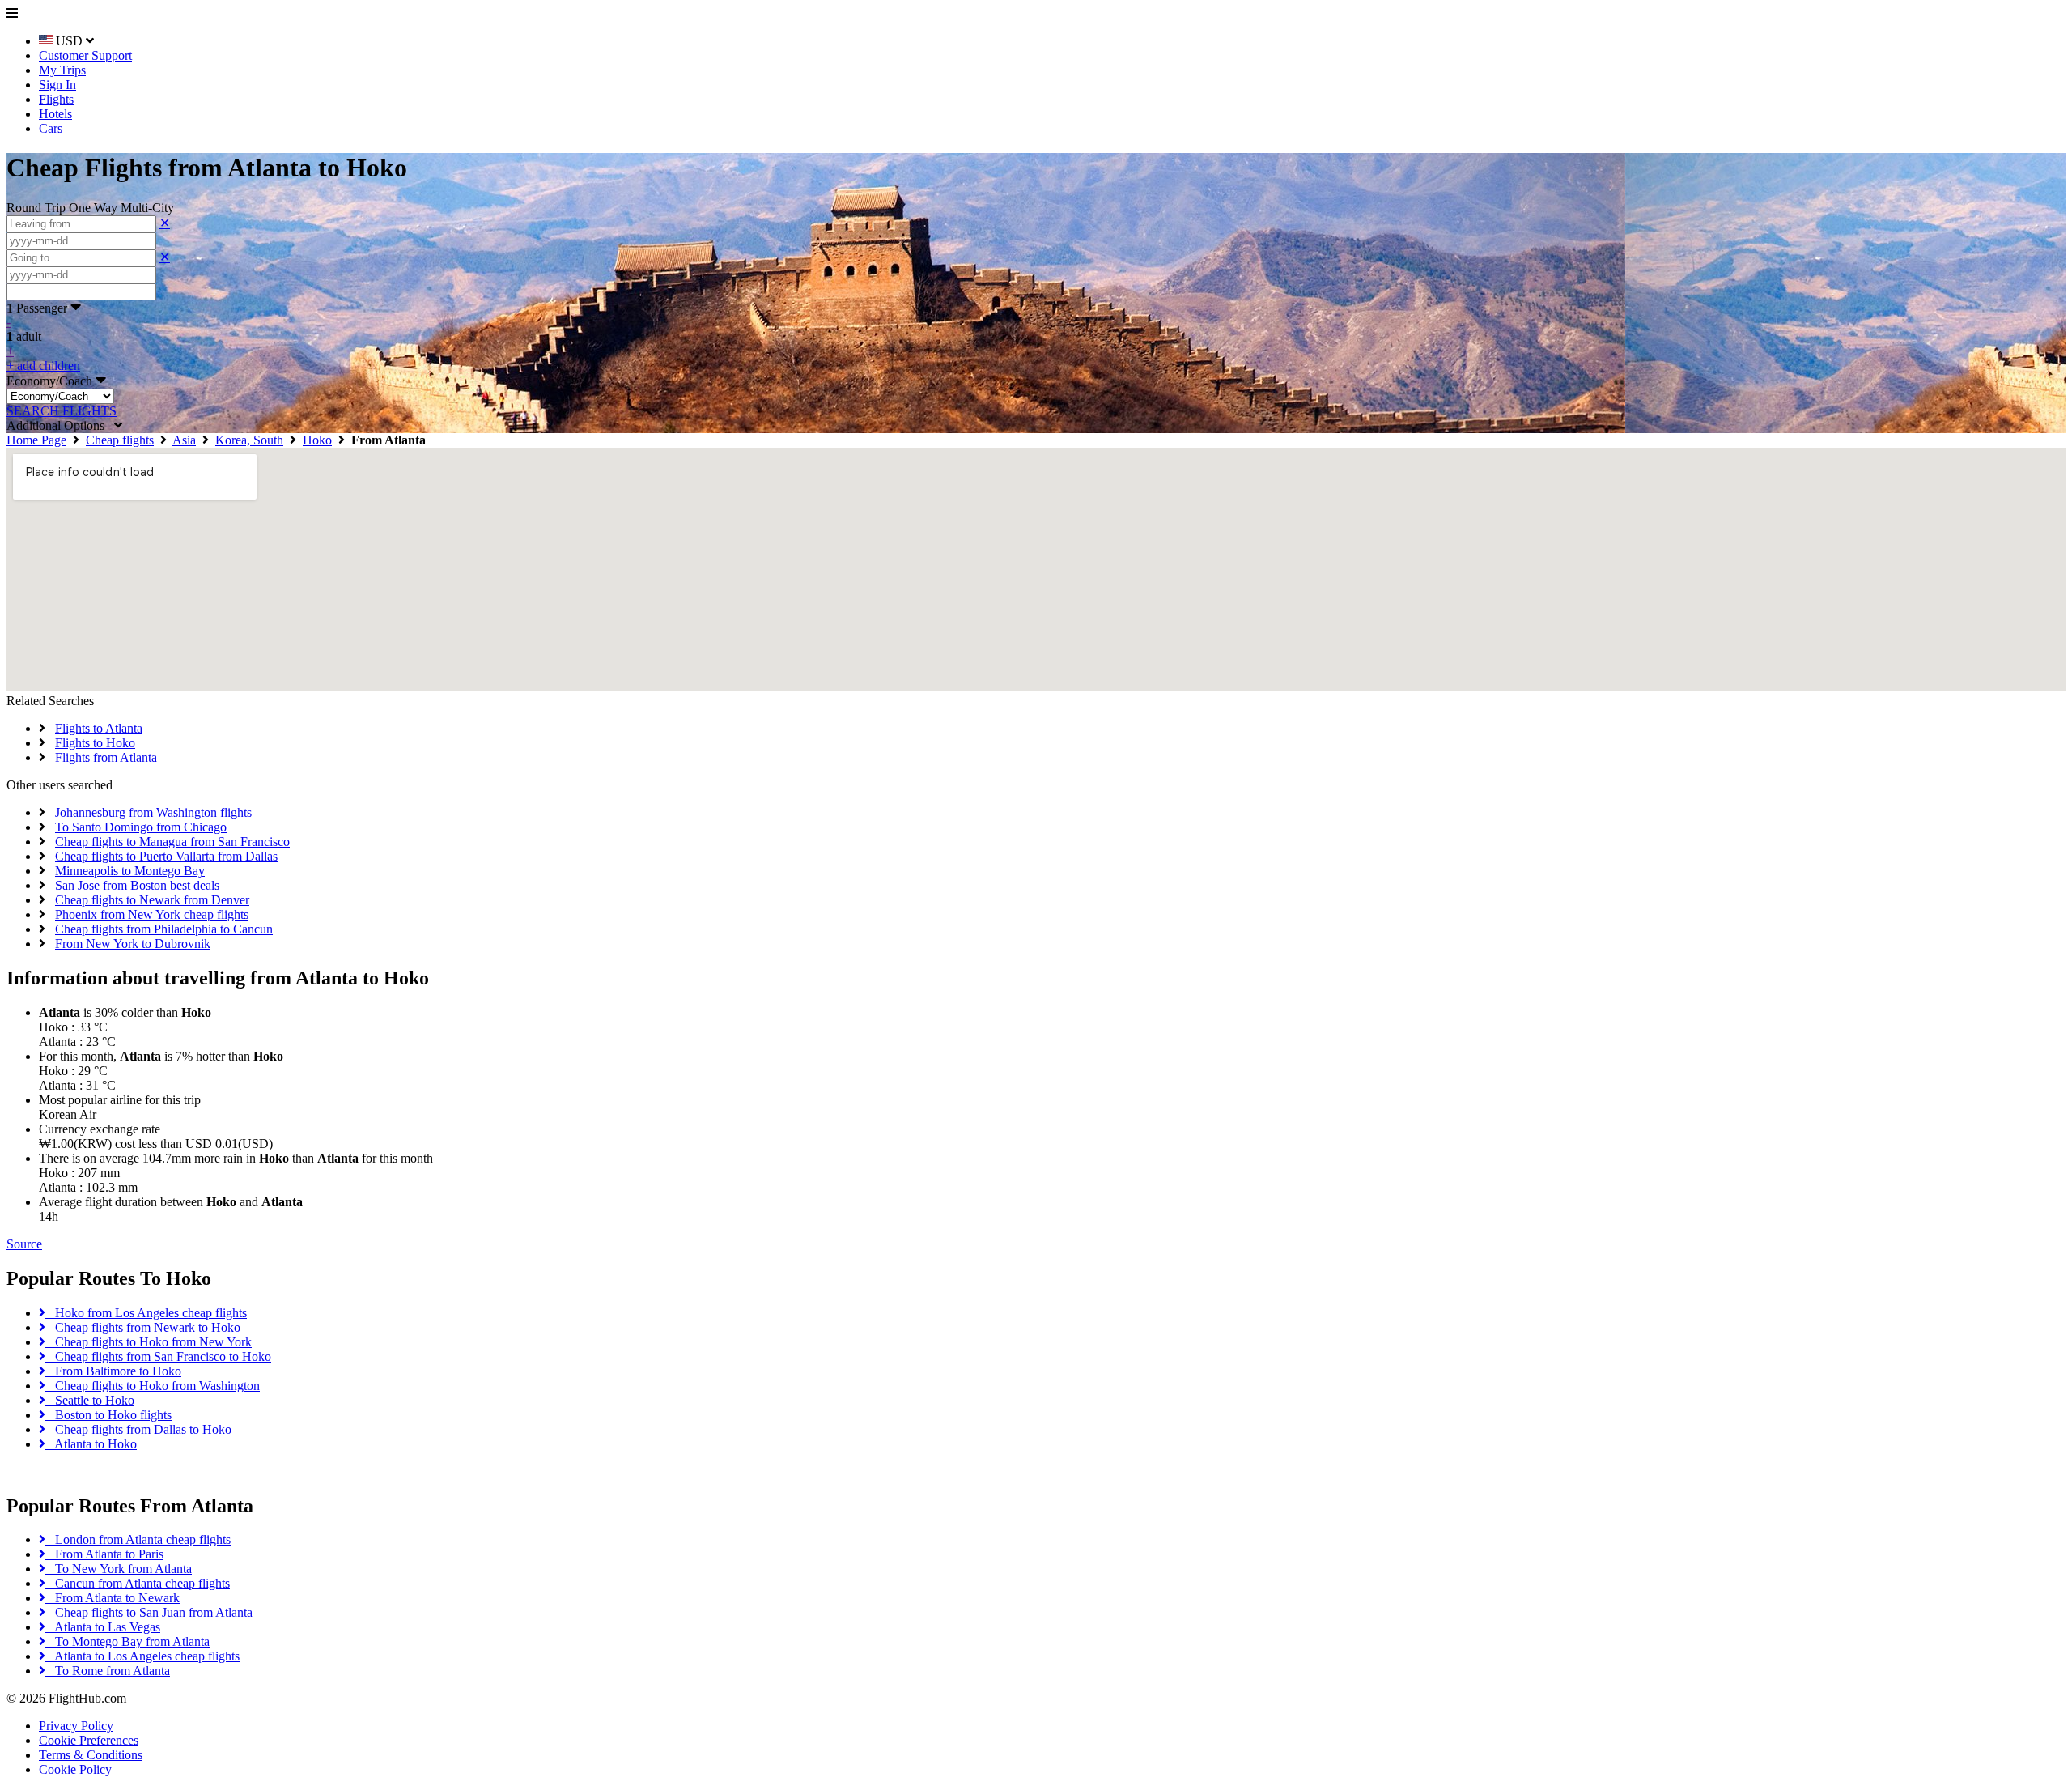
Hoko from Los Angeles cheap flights (146, 1313)
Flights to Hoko (95, 743)
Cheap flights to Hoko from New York (149, 1342)
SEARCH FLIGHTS (62, 411)
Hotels (55, 114)
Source (24, 1244)
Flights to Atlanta (99, 728)
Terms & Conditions (91, 1755)
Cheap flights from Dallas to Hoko (138, 1429)
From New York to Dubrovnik (133, 944)
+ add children (43, 366)
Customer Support (85, 55)
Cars (51, 128)
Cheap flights (120, 440)
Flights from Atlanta (106, 757)
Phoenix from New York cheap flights (152, 914)
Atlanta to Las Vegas (103, 1627)
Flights (56, 99)
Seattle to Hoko (90, 1400)
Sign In (57, 85)
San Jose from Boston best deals (137, 885)
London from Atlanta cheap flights (138, 1539)
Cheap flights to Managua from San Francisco (172, 842)
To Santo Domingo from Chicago (141, 827)
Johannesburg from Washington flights (153, 812)
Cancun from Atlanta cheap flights (138, 1583)
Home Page (36, 440)
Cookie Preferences (89, 1740)
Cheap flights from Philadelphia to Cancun (164, 929)
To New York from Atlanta (119, 1569)
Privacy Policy (76, 1726)
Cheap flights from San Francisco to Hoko (158, 1356)
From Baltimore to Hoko (113, 1371)
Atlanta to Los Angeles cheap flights (142, 1656)
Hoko (317, 440)
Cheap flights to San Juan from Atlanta (149, 1612)
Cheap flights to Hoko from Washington (153, 1386)
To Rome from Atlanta (108, 1671)
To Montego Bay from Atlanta (127, 1641)
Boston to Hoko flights (108, 1415)
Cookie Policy (75, 1769)
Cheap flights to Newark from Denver (152, 900)
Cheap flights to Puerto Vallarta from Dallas (166, 856)
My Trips (62, 70)
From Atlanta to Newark (113, 1598)
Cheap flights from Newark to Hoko (143, 1327)
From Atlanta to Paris (104, 1554)
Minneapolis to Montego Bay (130, 871)
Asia (184, 440)
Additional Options (60, 425)
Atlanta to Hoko (91, 1444)
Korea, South (249, 440)
